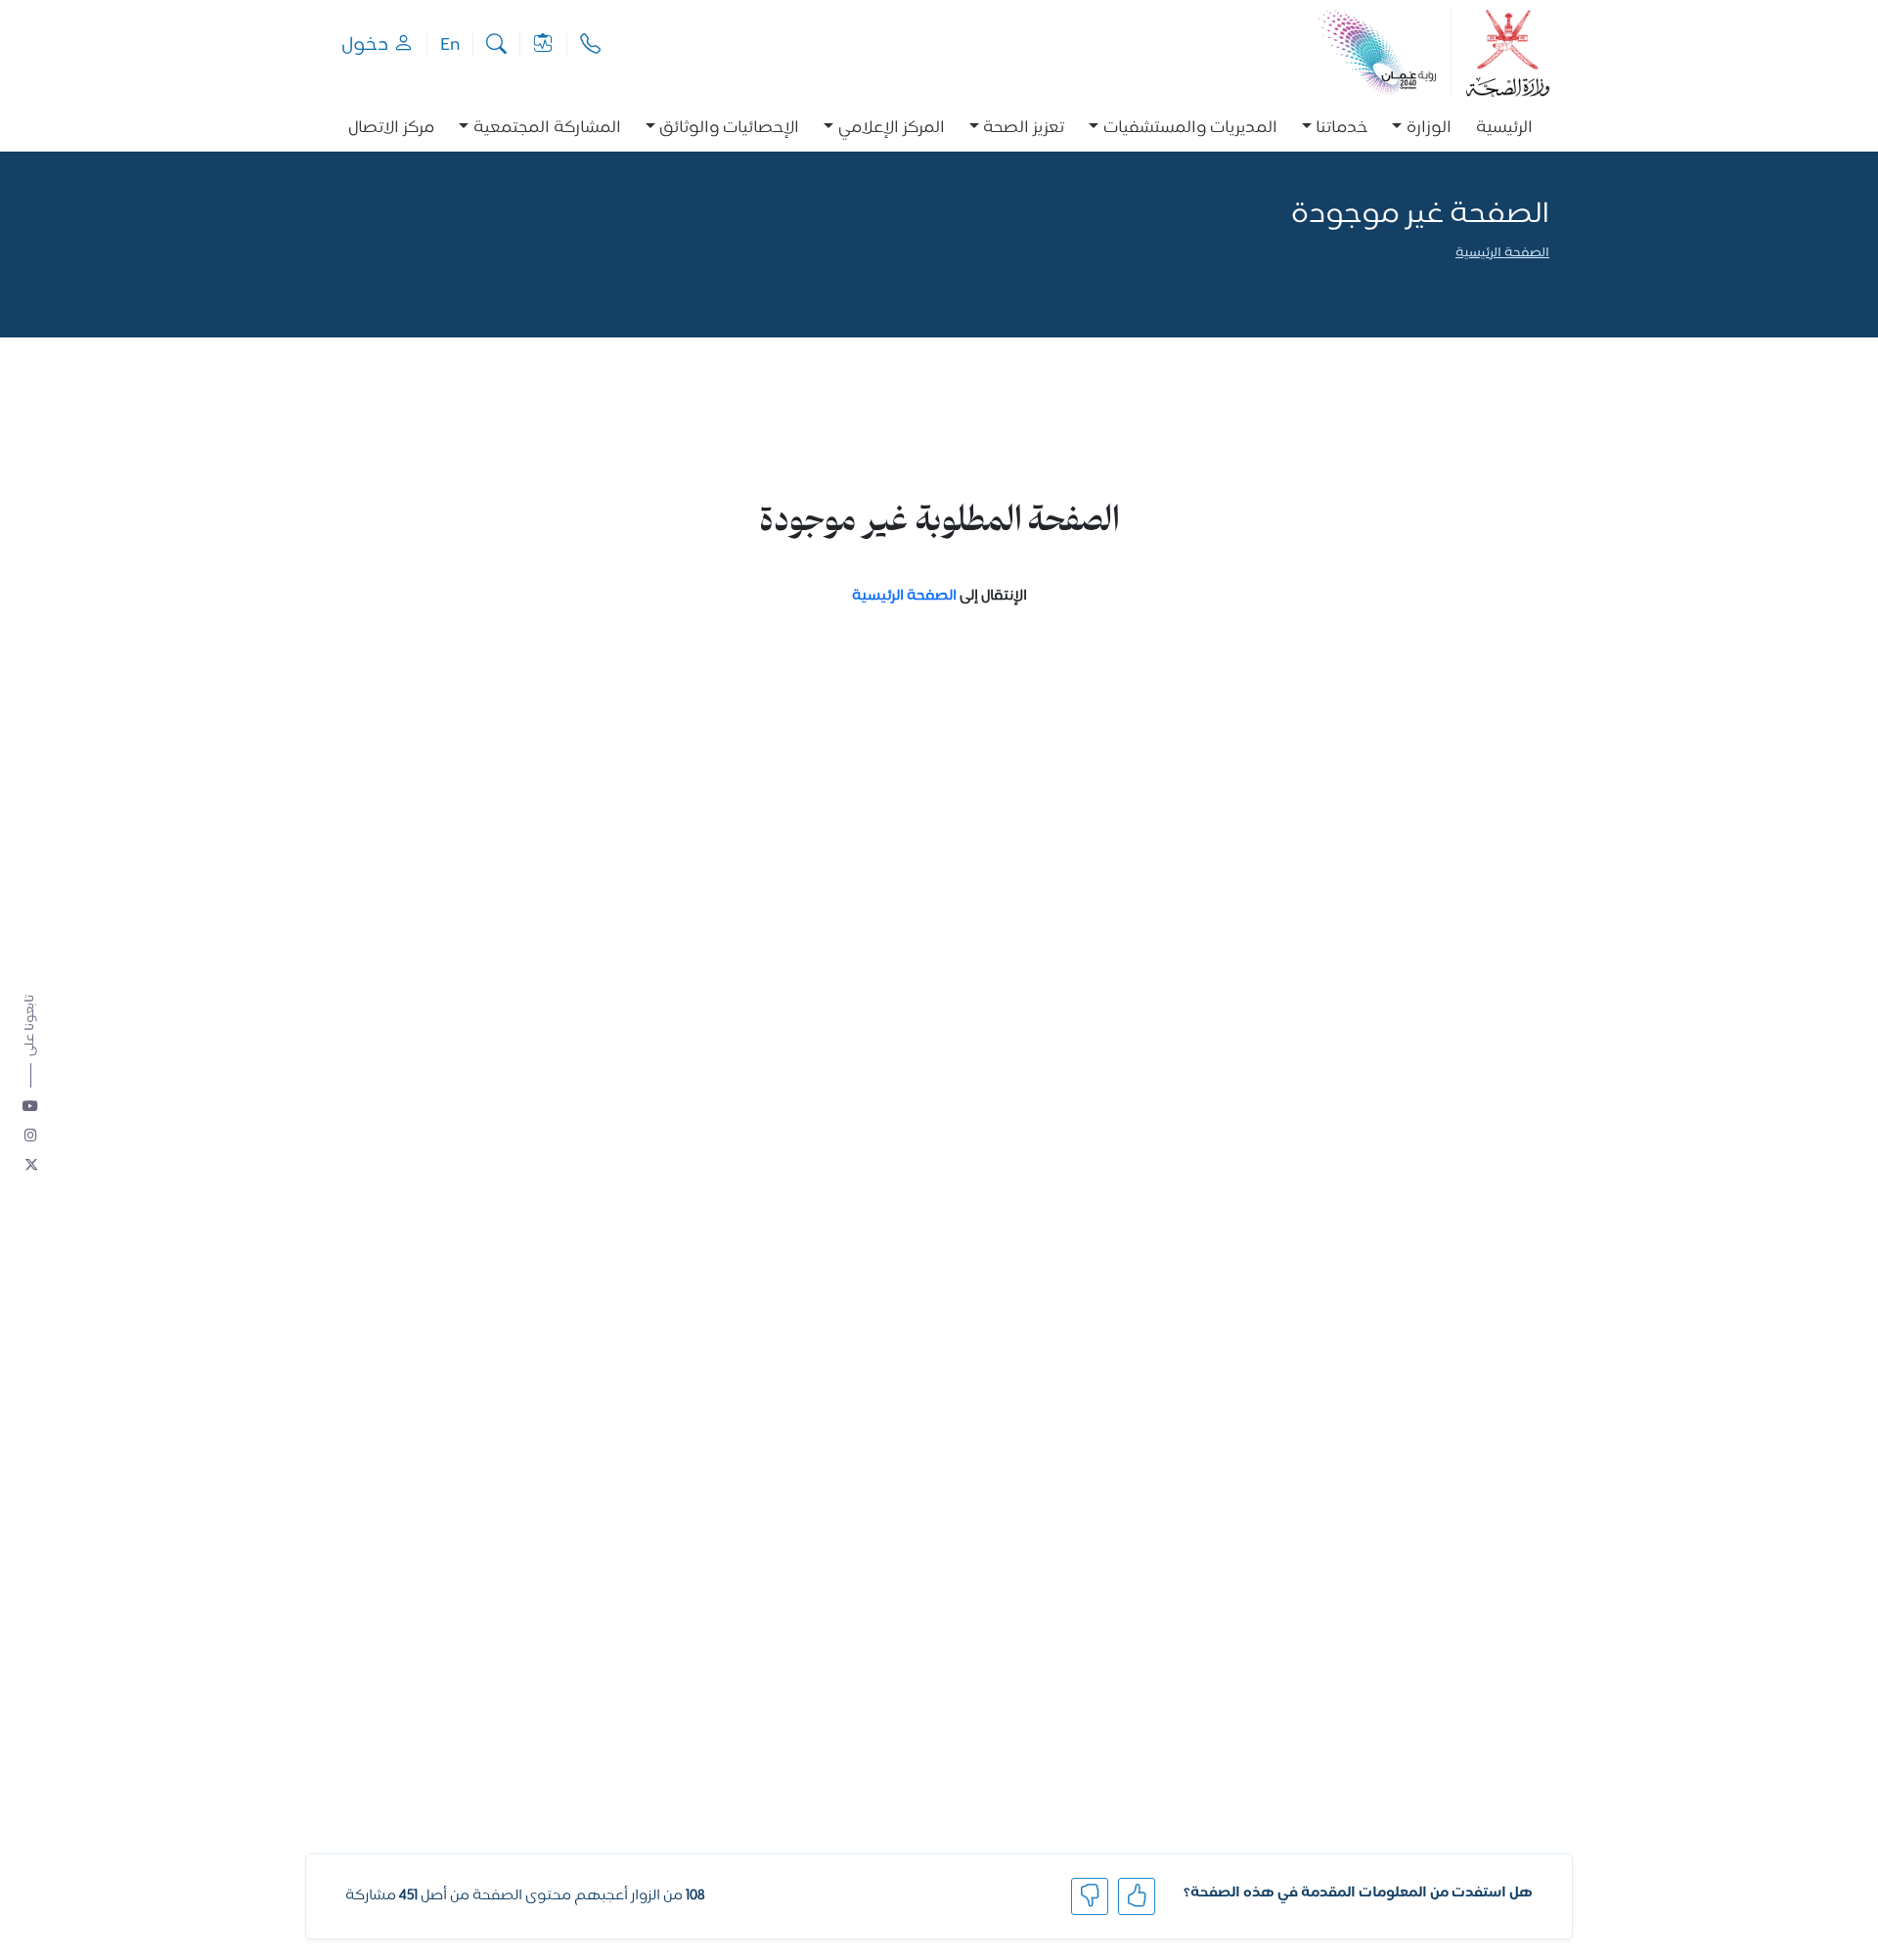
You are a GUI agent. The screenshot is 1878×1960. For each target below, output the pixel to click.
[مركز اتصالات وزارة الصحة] (590, 45)
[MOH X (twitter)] (31, 1166)
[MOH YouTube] (31, 1107)
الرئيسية (1504, 129)
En (450, 45)
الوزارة (1429, 129)
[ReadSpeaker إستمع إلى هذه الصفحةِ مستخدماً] (1548, 281)
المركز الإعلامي (892, 129)
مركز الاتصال (391, 129)
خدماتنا (1341, 129)
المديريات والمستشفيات (1190, 129)
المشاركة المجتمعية (547, 129)
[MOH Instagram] (31, 1136)
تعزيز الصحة (1024, 129)
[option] (1422, 129)
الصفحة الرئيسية (1502, 254)
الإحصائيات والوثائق (729, 129)
